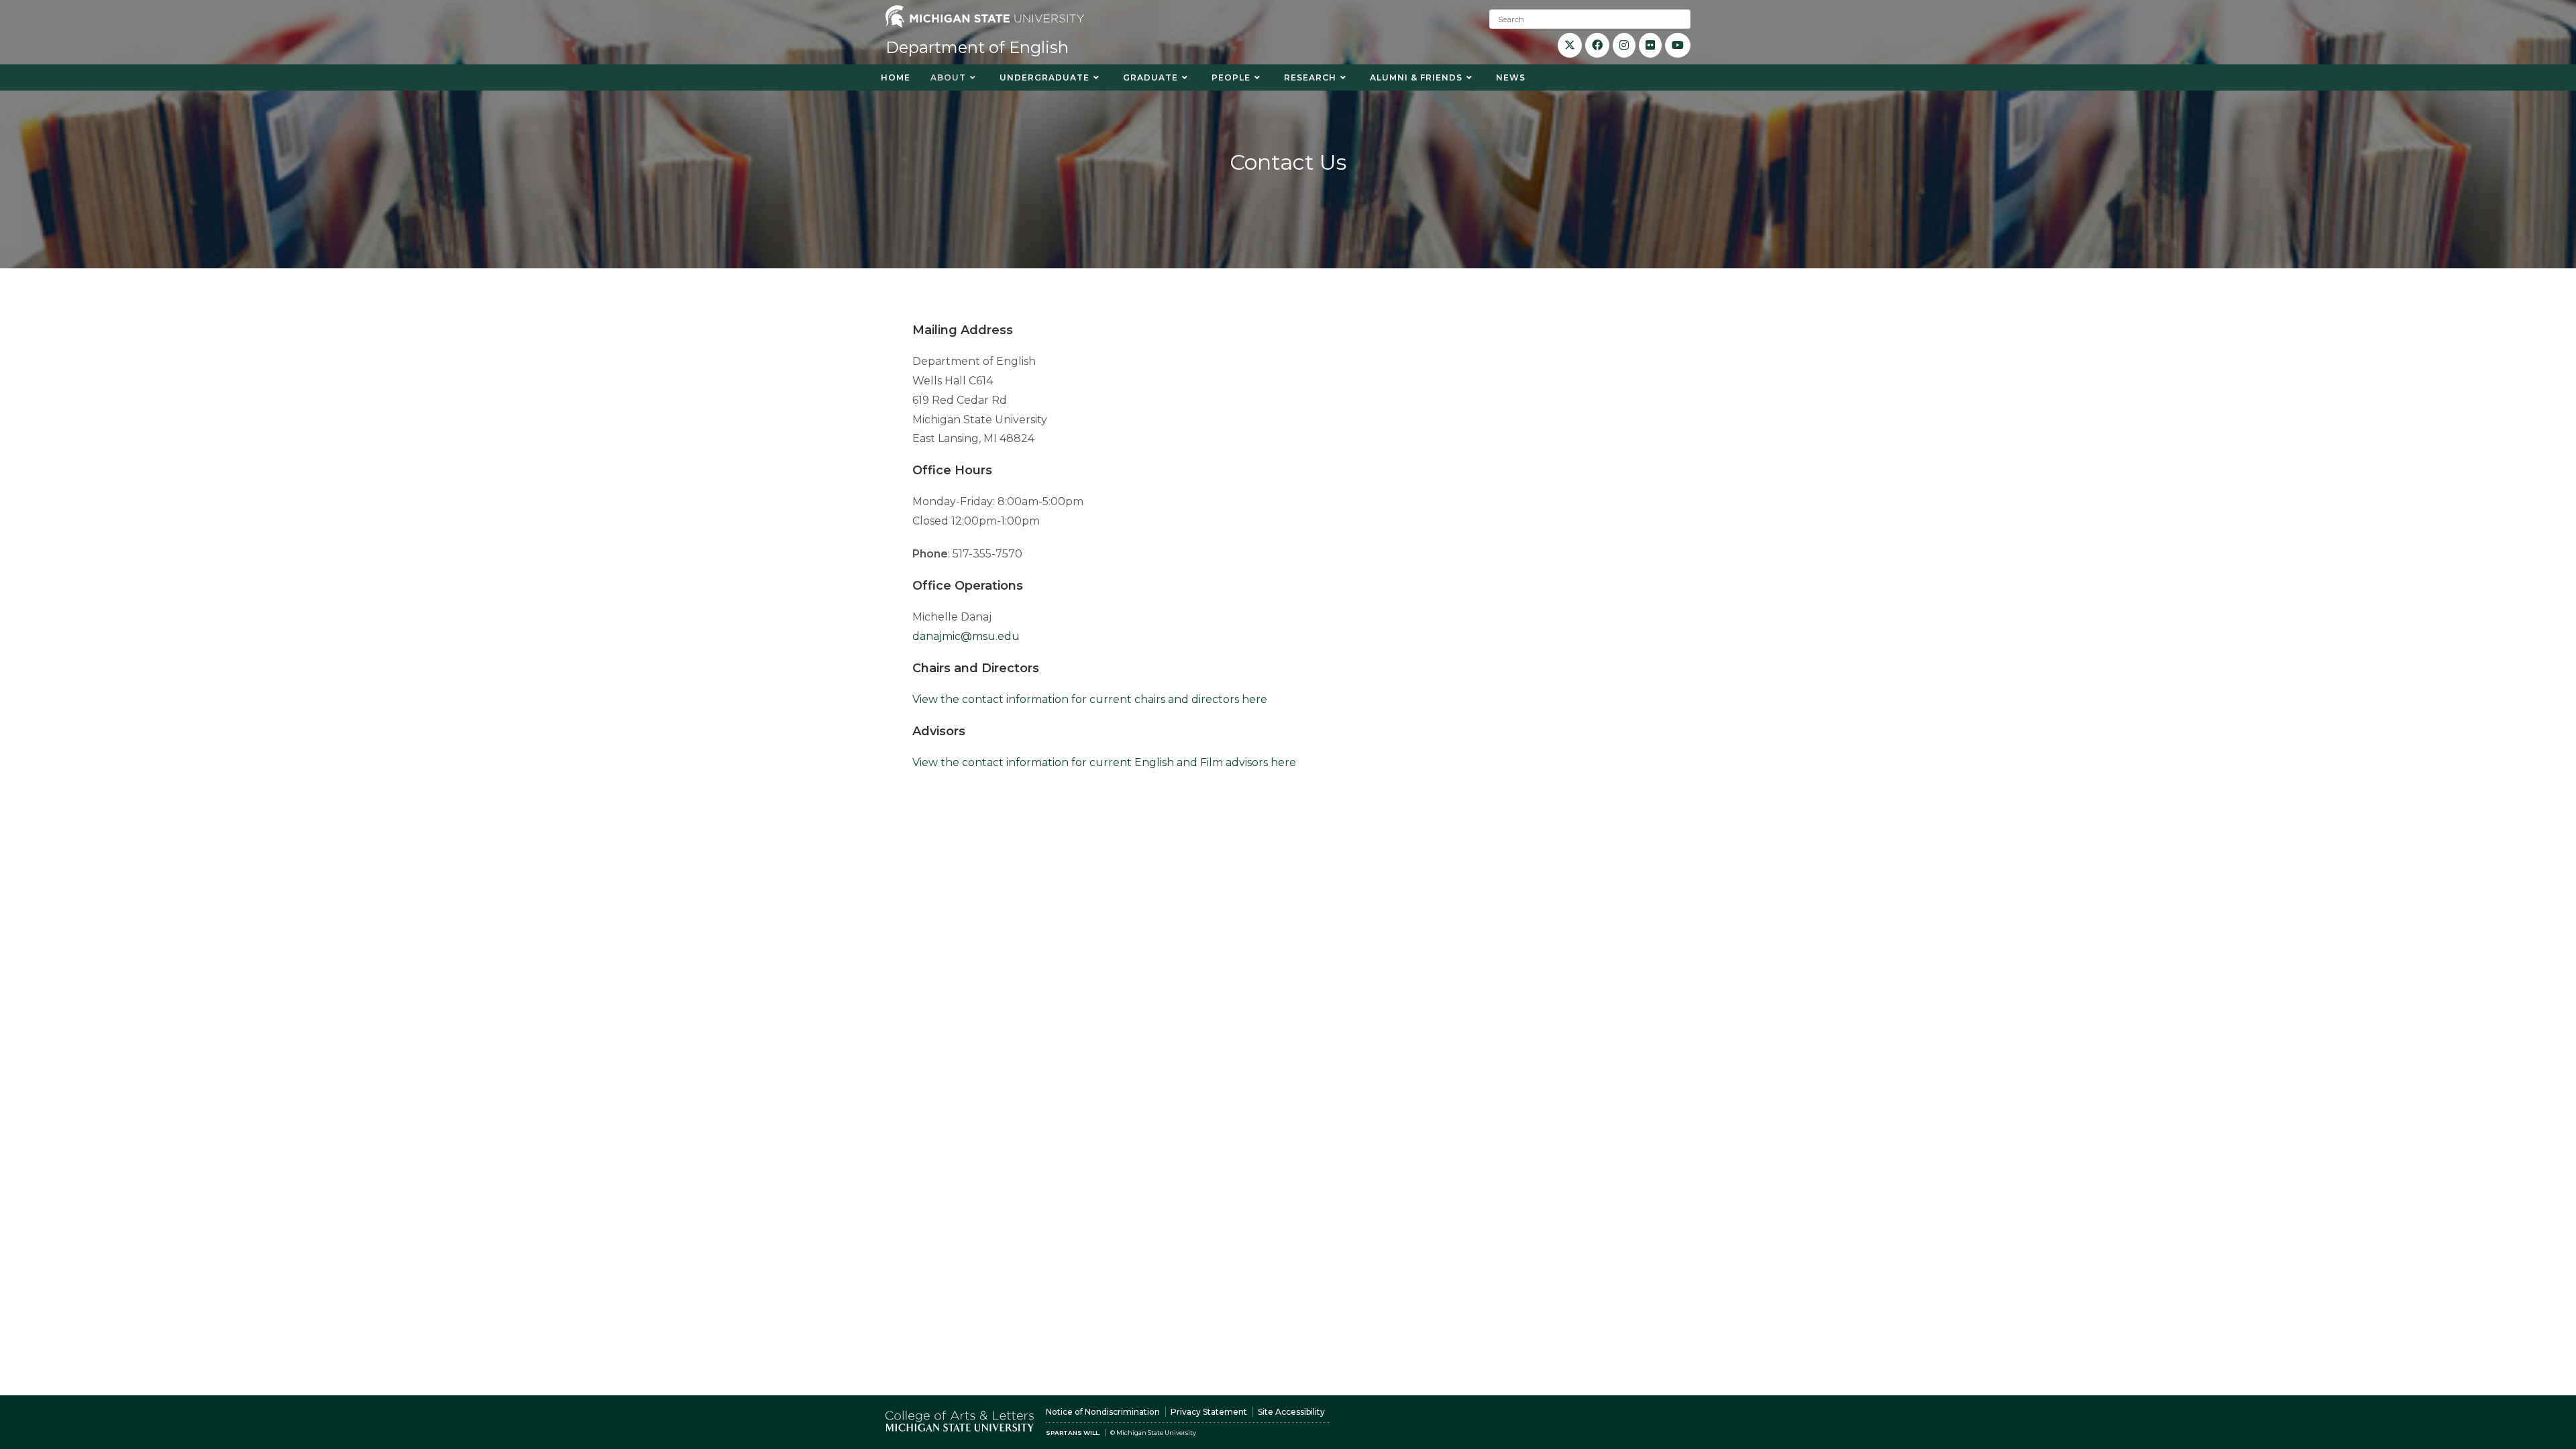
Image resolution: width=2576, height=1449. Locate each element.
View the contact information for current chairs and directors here (1090, 699)
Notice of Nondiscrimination (1103, 1412)
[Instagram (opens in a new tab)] (1624, 45)
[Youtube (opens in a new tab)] (1678, 45)
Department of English (977, 47)
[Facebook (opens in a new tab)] (1597, 45)
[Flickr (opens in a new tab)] (1650, 45)
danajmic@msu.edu (966, 636)
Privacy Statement (1209, 1412)
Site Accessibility (1291, 1412)
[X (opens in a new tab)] (1570, 45)
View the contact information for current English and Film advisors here (1106, 762)
